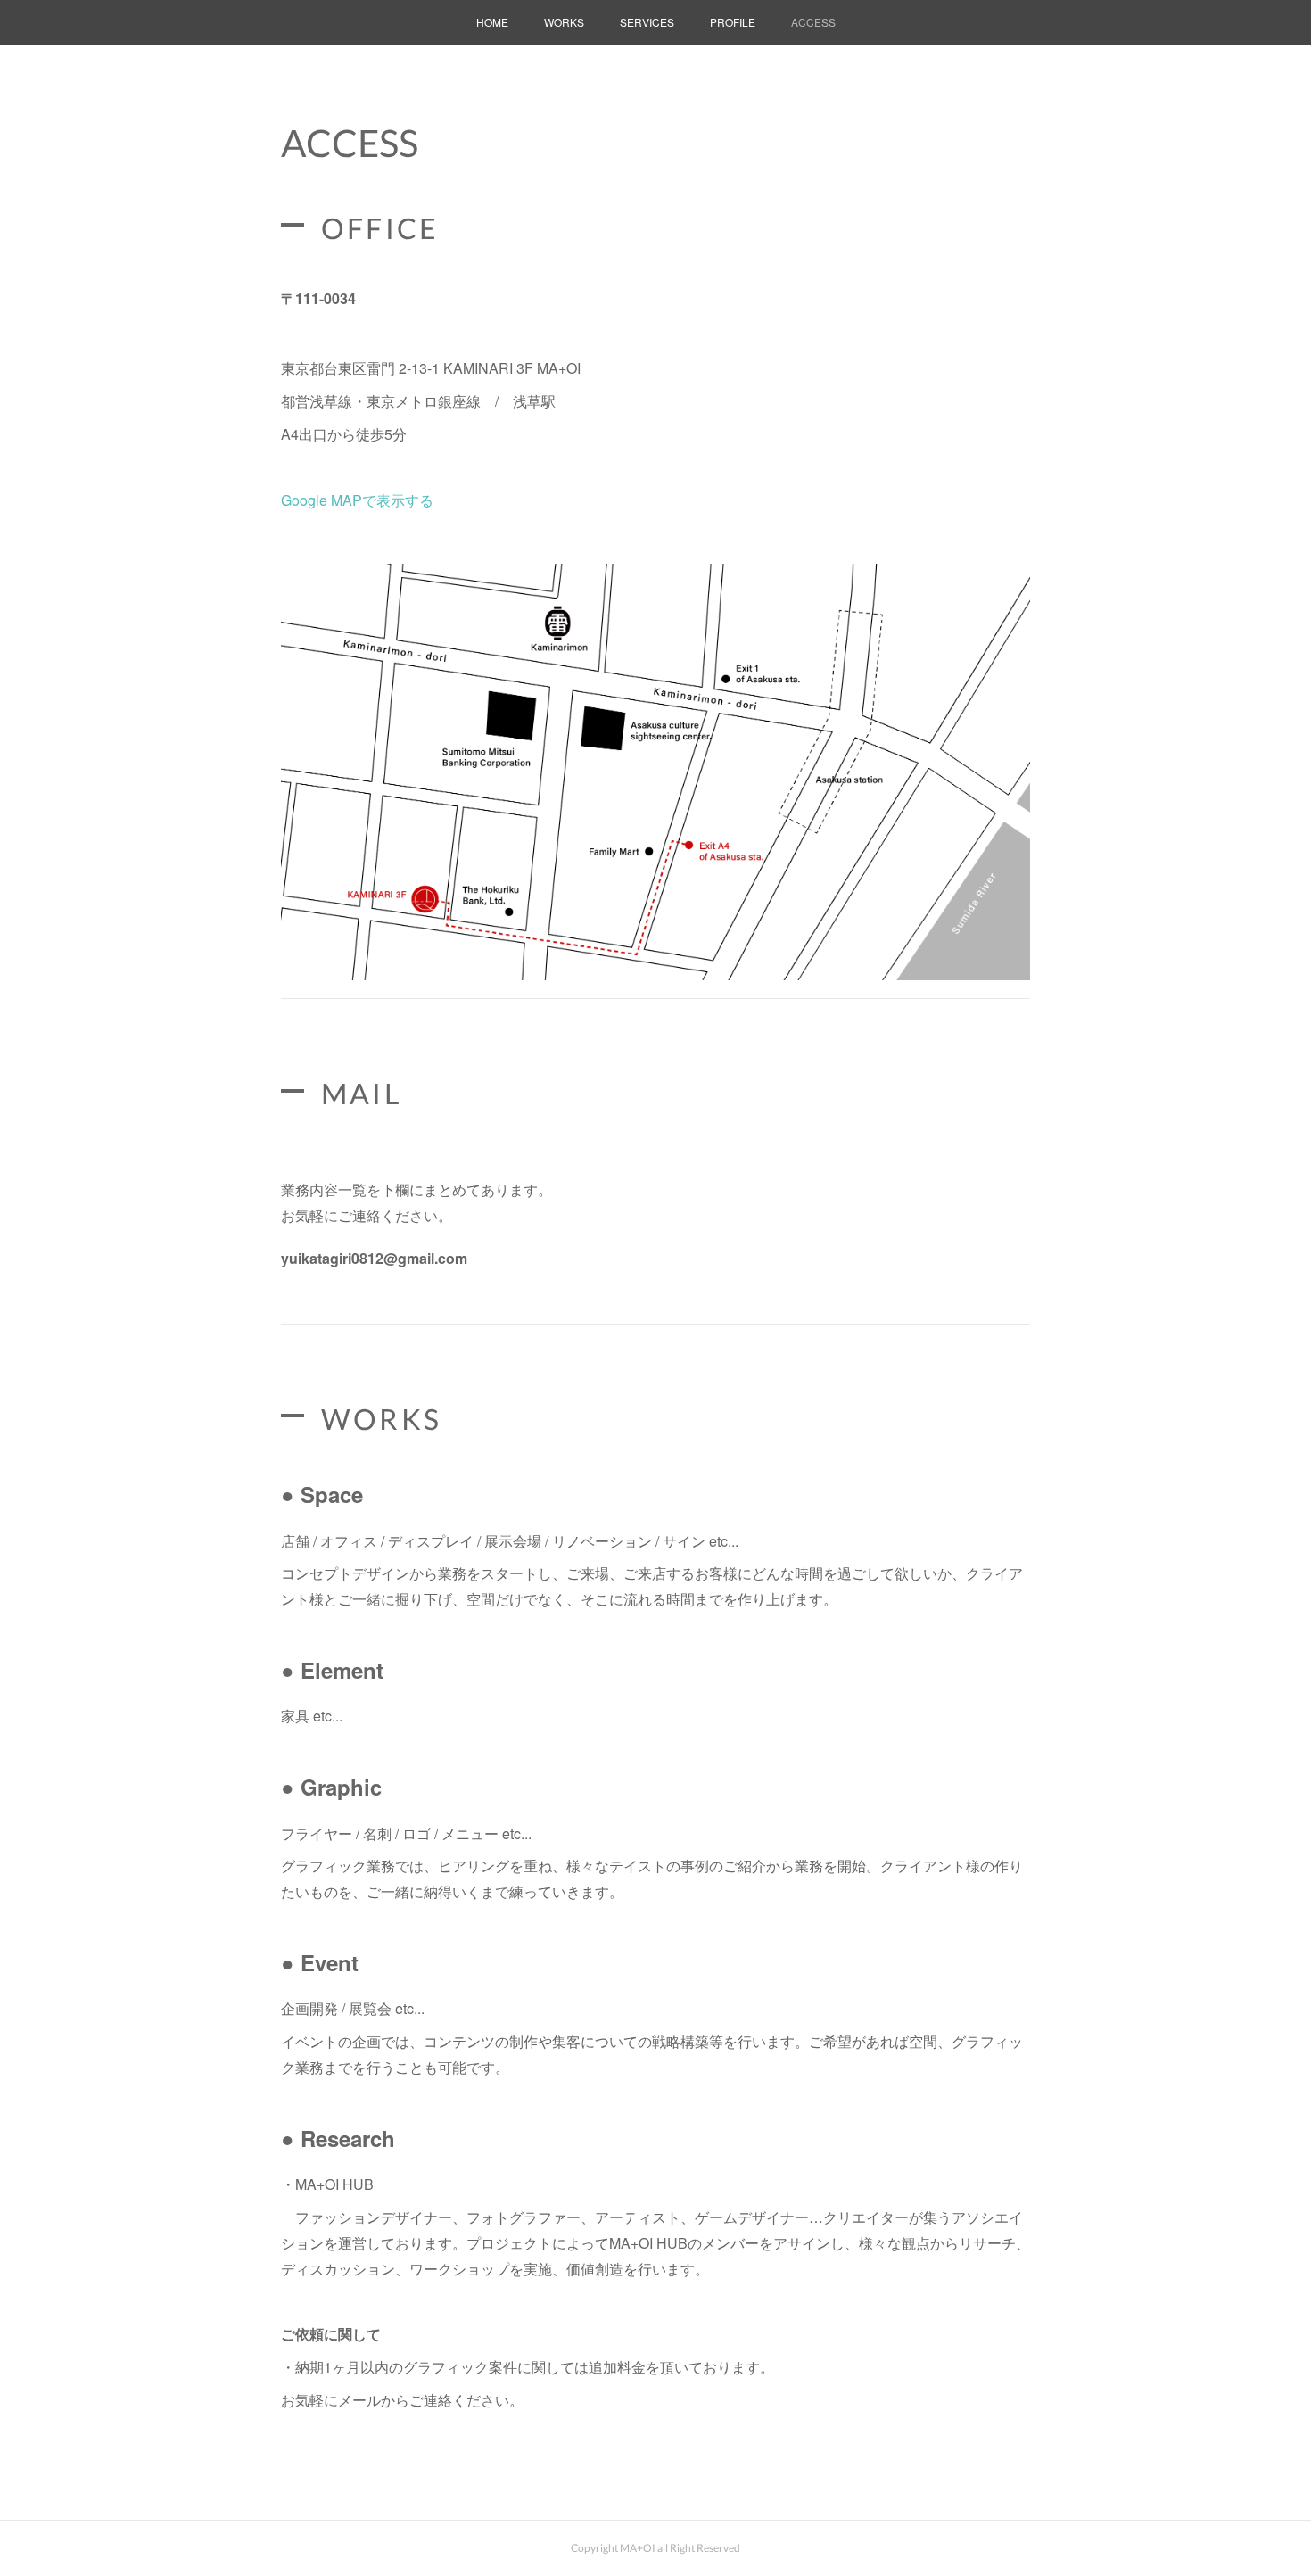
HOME (492, 22)
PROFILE (733, 22)
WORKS (564, 22)
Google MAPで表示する (357, 500)
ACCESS (813, 22)
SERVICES (647, 22)
